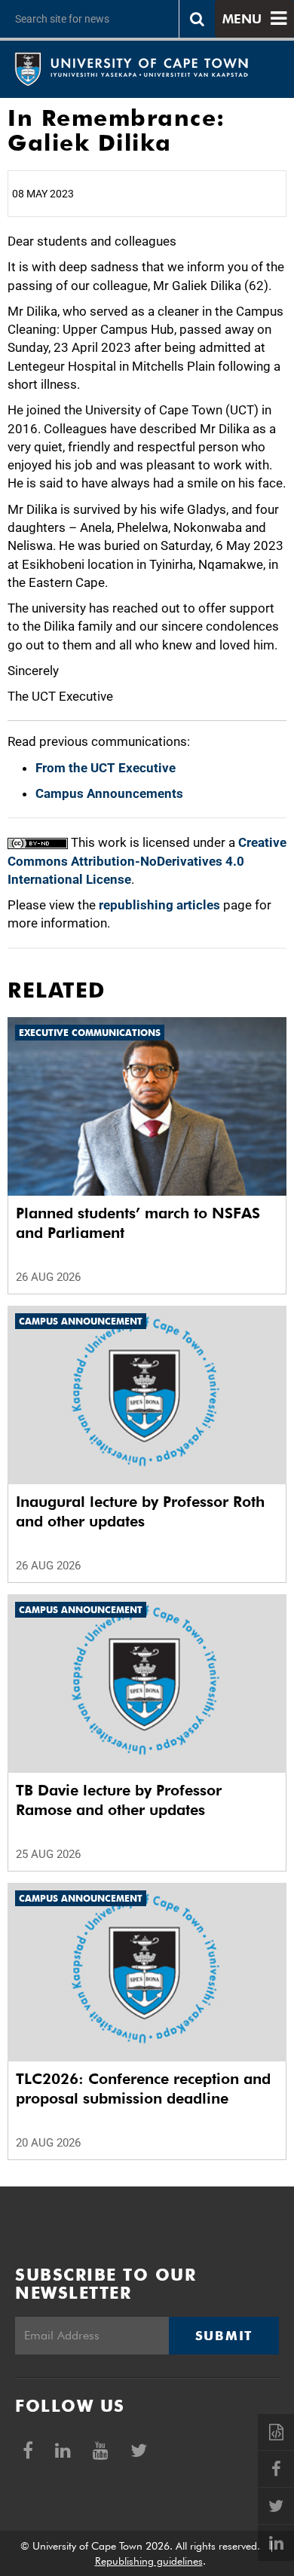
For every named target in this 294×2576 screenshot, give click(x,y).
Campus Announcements (109, 793)
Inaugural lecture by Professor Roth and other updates (140, 1511)
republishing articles (159, 905)
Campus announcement (81, 1321)
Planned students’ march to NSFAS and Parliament (138, 1223)
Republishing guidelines (149, 2561)
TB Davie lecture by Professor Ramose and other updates (119, 1800)
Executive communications (90, 1033)
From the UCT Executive (106, 768)
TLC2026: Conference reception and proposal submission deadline (143, 2089)
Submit (224, 2336)
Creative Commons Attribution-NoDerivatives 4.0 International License (147, 861)
